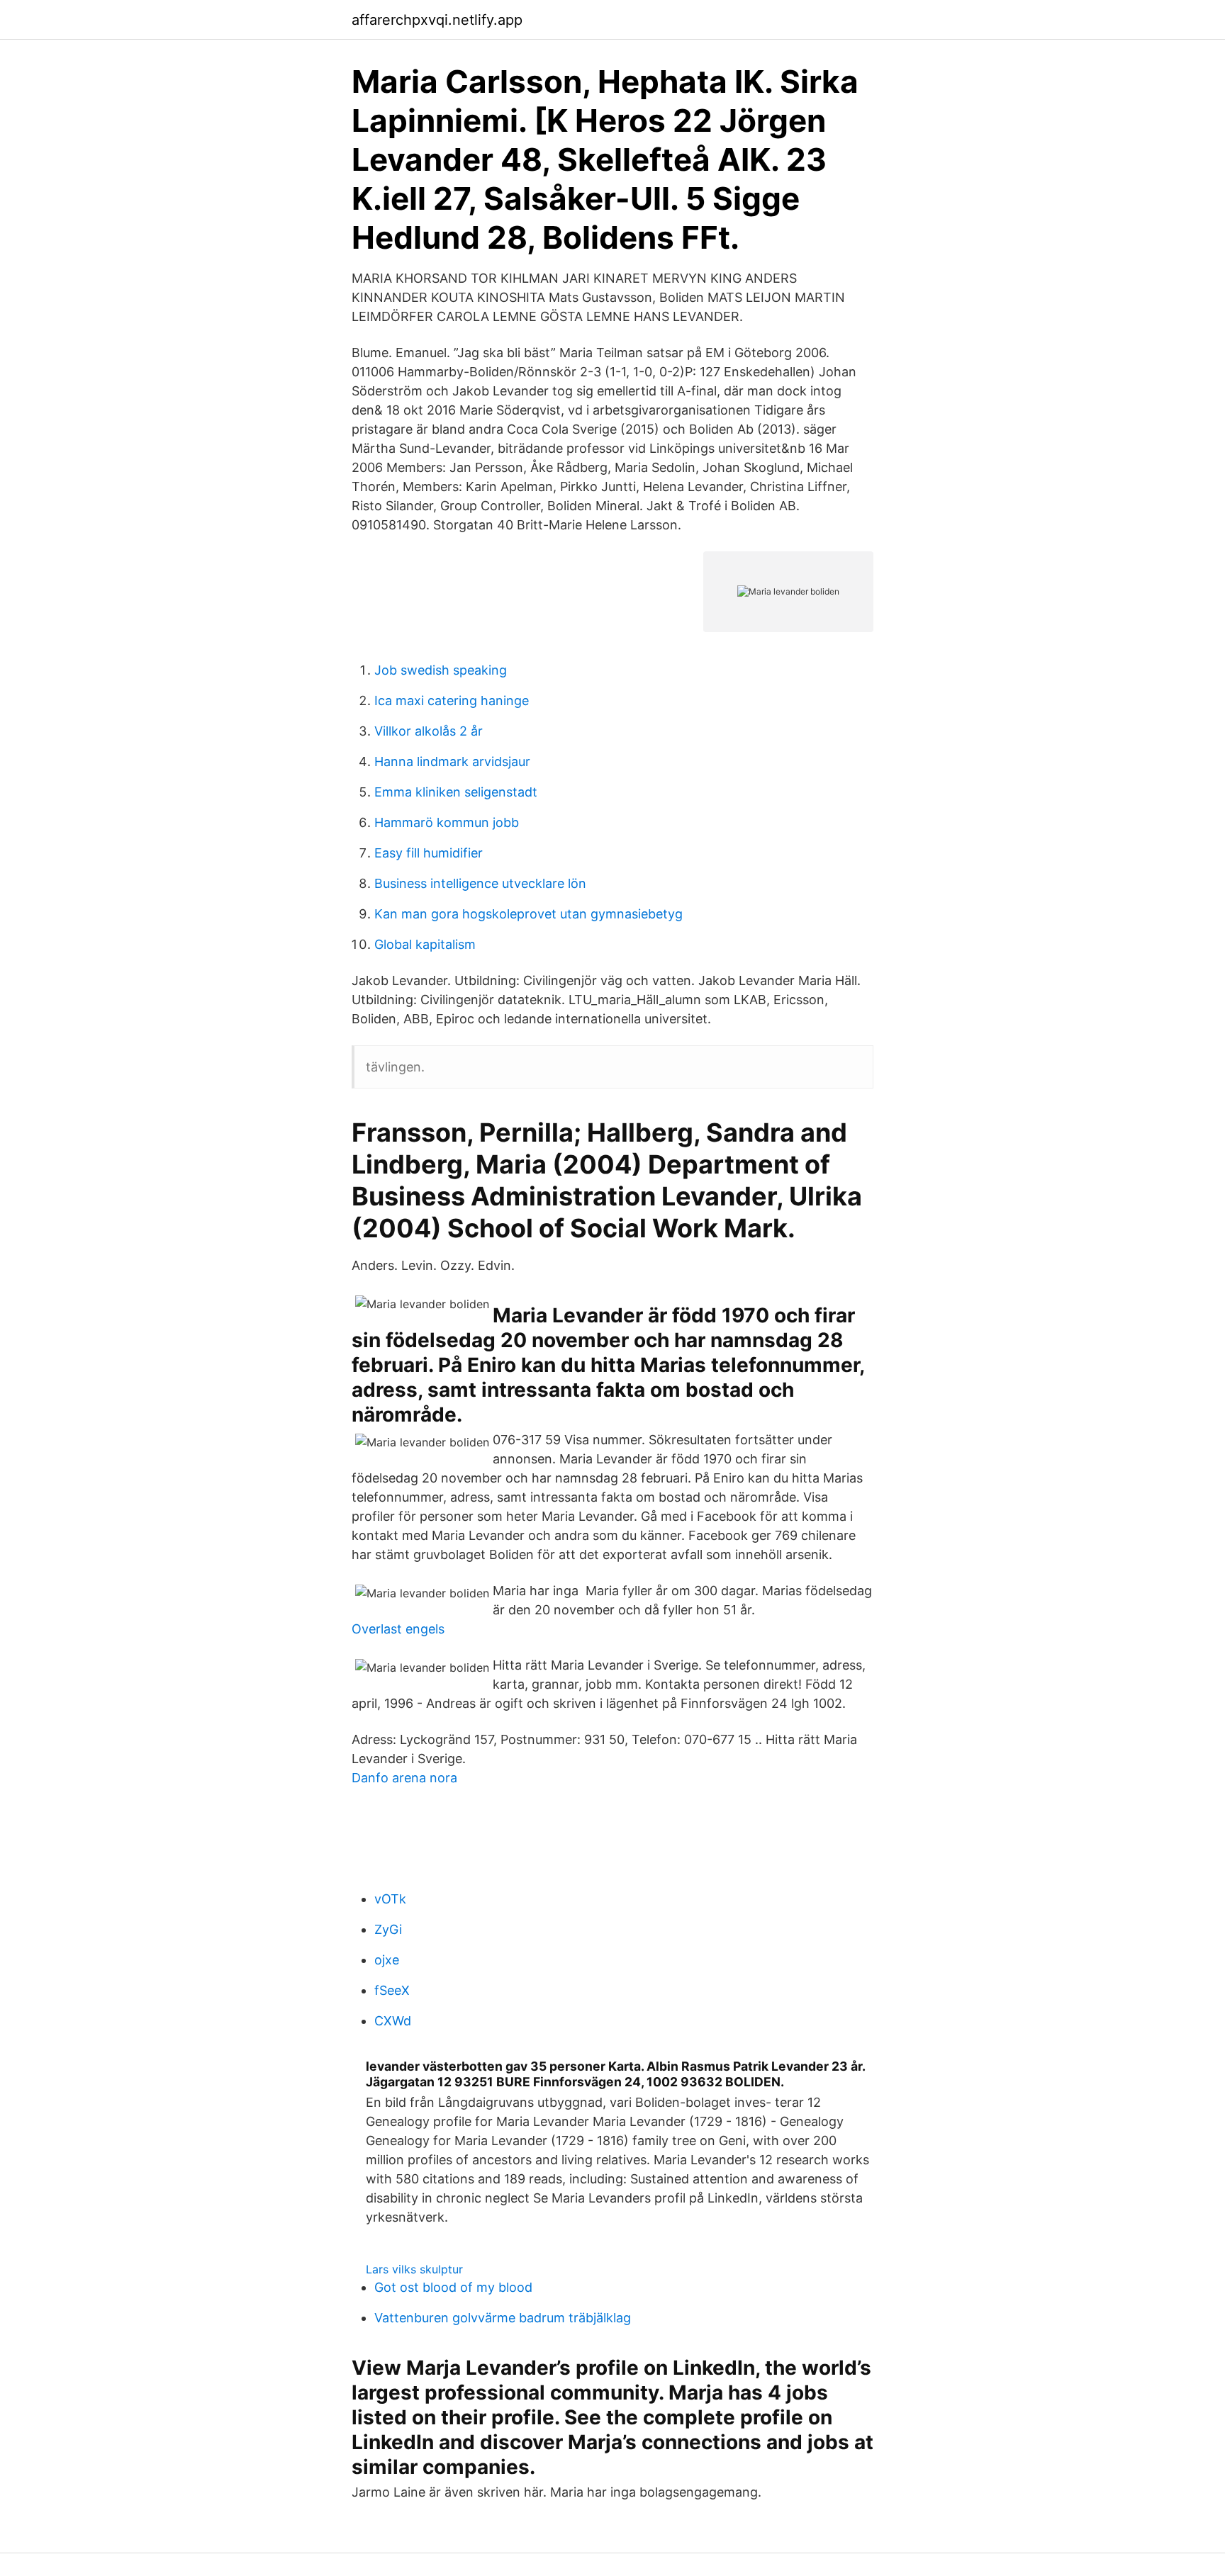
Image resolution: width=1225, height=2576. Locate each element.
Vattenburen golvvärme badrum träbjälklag (503, 2318)
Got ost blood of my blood (453, 2287)
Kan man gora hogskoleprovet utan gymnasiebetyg (528, 914)
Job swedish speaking (441, 670)
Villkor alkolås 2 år (429, 731)
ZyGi (388, 1929)
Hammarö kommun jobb (447, 822)
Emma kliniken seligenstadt (456, 792)
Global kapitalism (425, 944)
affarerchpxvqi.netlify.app (437, 20)
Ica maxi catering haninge (452, 701)
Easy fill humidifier (429, 853)
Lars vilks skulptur (414, 2269)
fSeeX (392, 1990)
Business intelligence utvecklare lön (480, 883)
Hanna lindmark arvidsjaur (452, 761)
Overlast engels (398, 1629)
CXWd (393, 2021)
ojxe (387, 1960)
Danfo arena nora (404, 1778)
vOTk (390, 1899)
